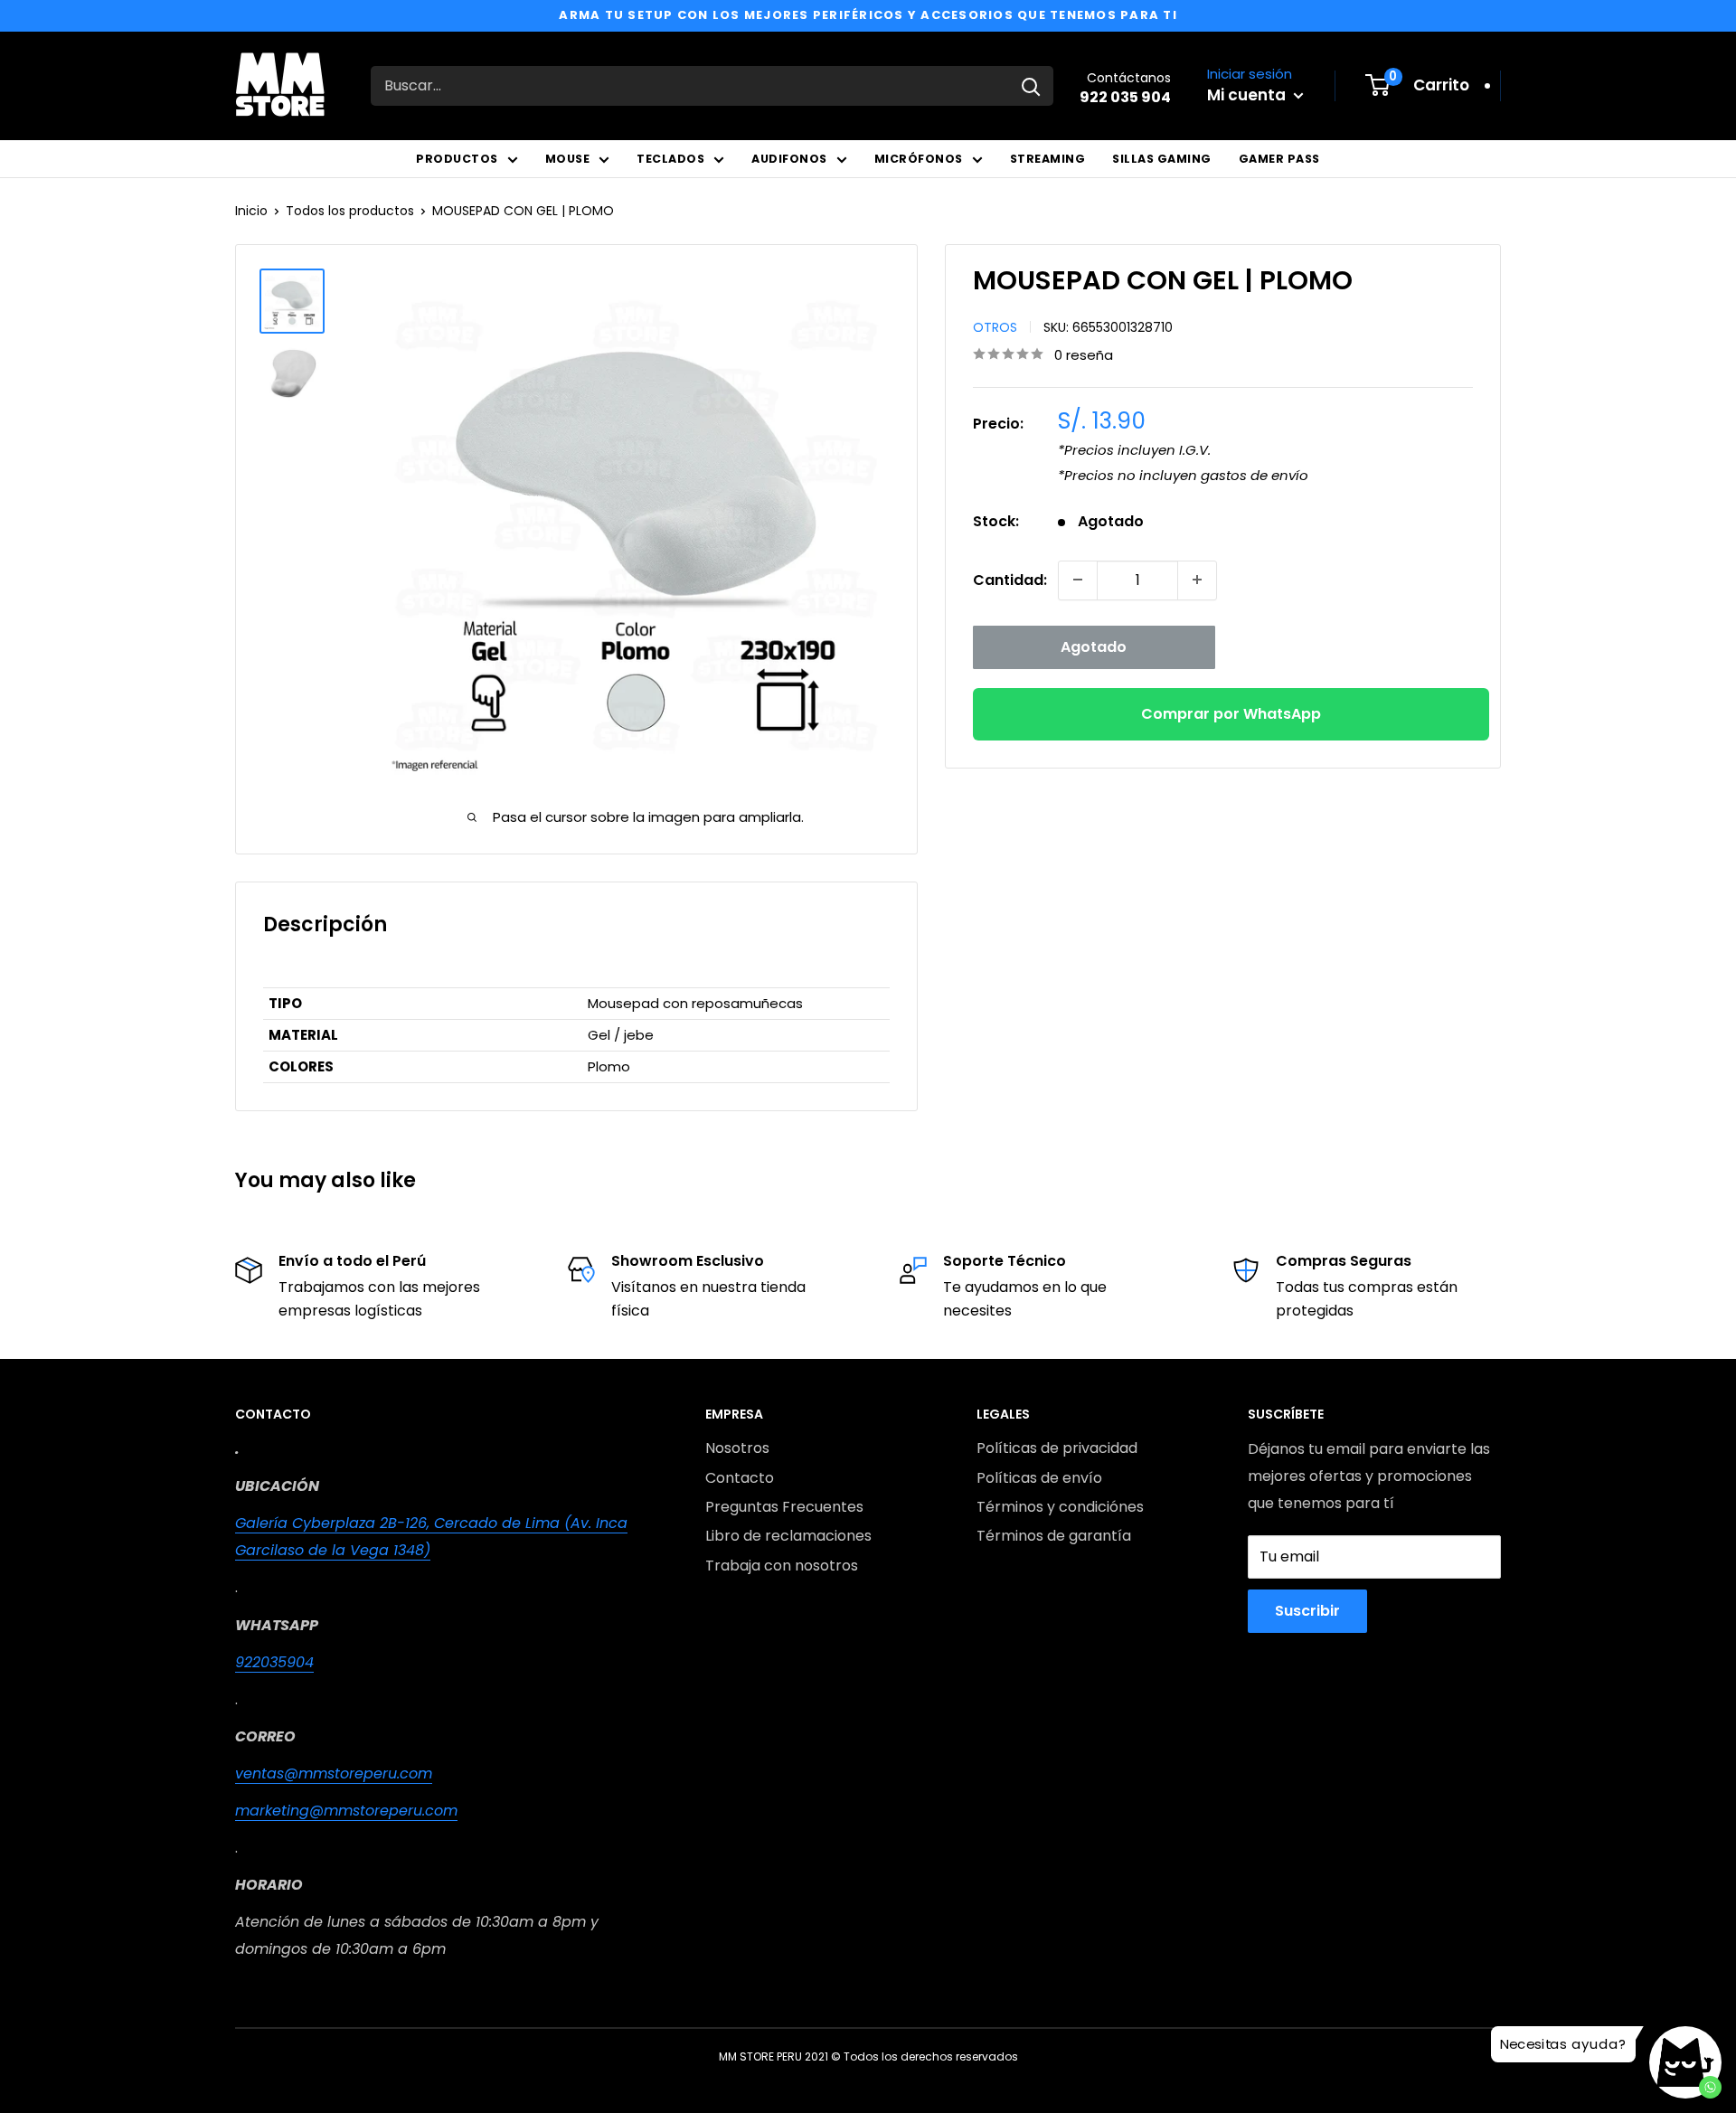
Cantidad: (1010, 579)
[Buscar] (1031, 86)
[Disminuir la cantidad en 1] (1078, 580)
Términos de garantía (1054, 1536)
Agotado (1094, 646)
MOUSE (568, 159)
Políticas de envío (1039, 1478)
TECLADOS (670, 159)
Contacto (740, 1478)
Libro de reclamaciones (788, 1536)
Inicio (251, 211)
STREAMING (1048, 159)
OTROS (995, 326)
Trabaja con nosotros (782, 1566)
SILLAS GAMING (1162, 159)
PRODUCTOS (457, 159)
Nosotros (737, 1448)
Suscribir (1307, 1611)
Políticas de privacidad (1057, 1448)
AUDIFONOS (789, 159)
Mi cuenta (1248, 95)
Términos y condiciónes (1060, 1507)
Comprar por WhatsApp (1231, 713)
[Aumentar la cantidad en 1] (1197, 580)
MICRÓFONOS (919, 159)
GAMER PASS (1279, 159)
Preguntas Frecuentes (784, 1507)
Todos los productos (350, 211)
